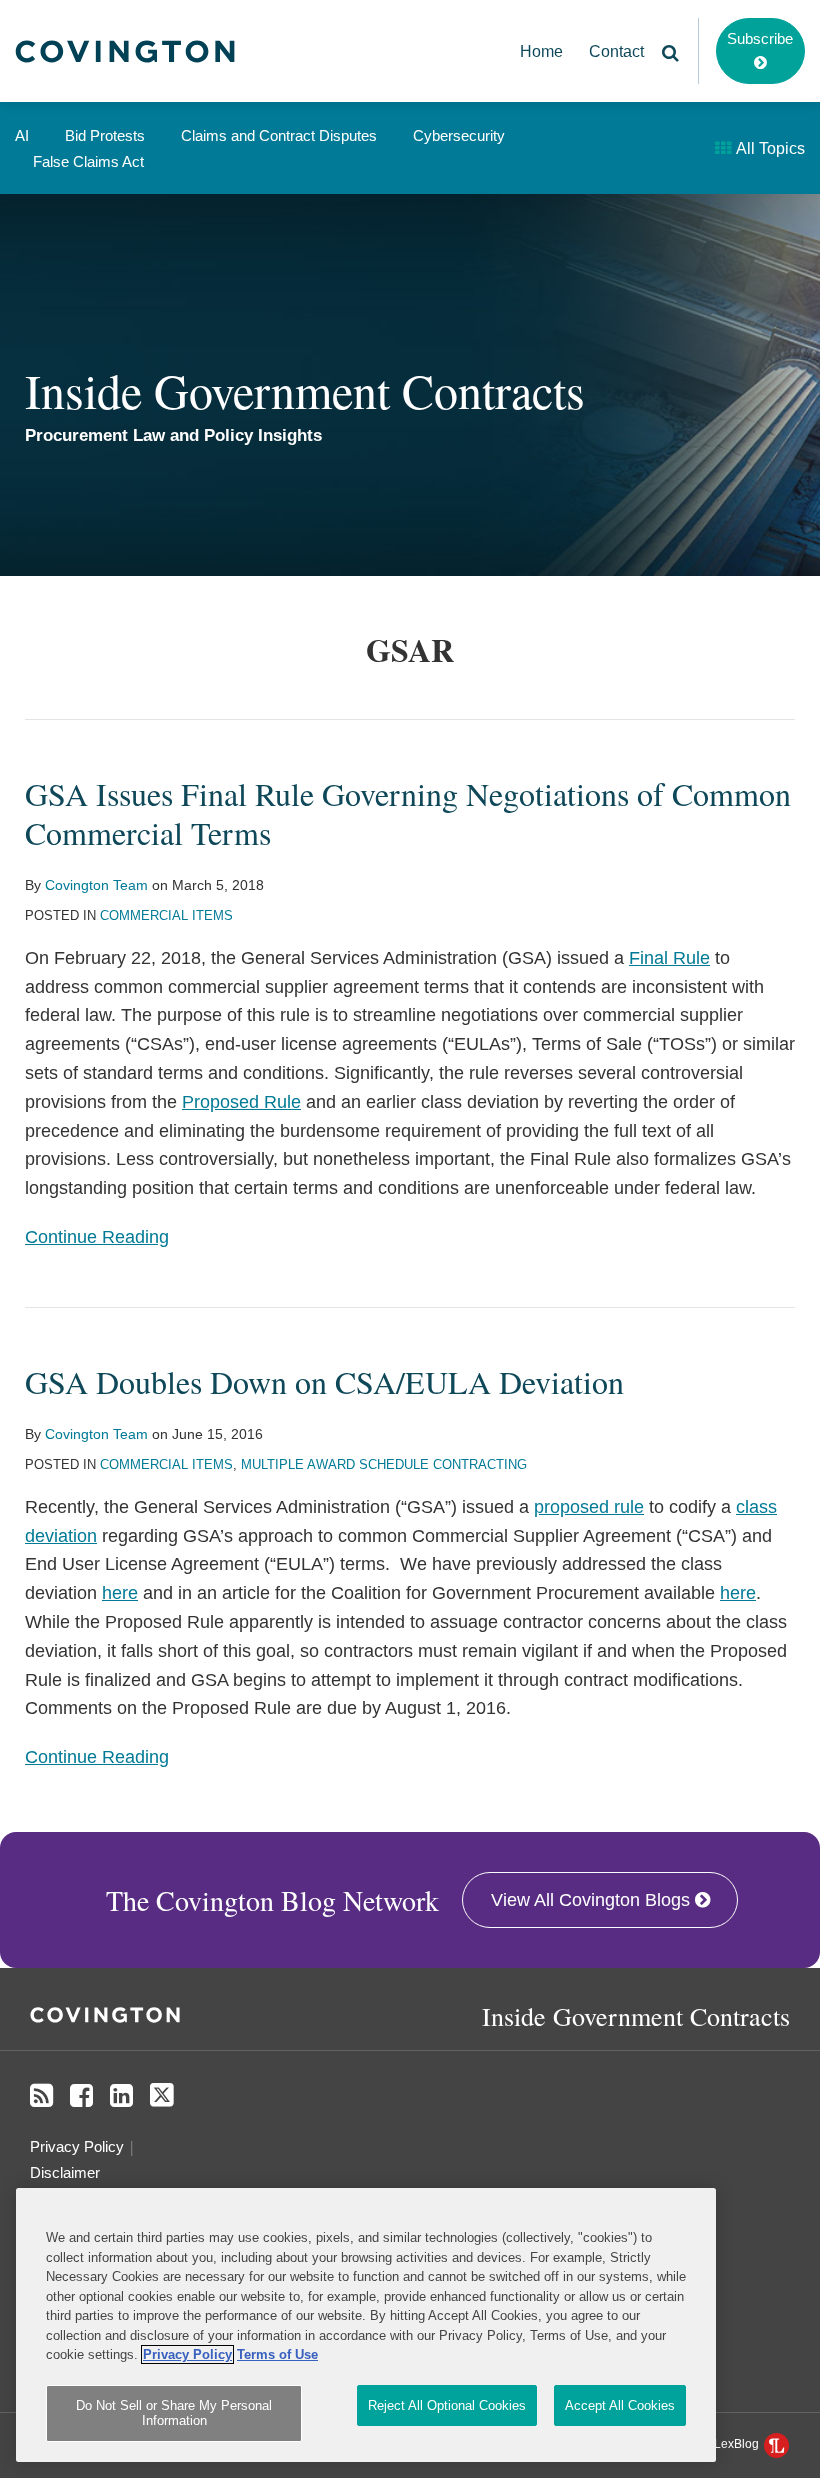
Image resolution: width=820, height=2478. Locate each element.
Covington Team (96, 885)
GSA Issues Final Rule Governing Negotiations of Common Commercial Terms (408, 812)
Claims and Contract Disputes (279, 135)
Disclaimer (65, 2172)
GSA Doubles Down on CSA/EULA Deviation (324, 1381)
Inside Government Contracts (305, 390)
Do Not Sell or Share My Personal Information (174, 2413)
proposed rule (589, 1507)
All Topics (769, 148)
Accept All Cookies (620, 2405)
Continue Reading (97, 1235)
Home (541, 51)
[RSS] (41, 2096)
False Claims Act (88, 161)
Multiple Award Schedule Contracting (384, 1464)
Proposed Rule (241, 1102)
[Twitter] (162, 2095)
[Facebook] (81, 2096)
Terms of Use (277, 2354)
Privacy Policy (77, 2146)
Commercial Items (166, 915)
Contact (616, 51)
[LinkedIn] (121, 2096)
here (120, 1593)
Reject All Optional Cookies (447, 2405)
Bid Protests (105, 135)
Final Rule (669, 958)
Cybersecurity (459, 135)
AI (22, 135)
